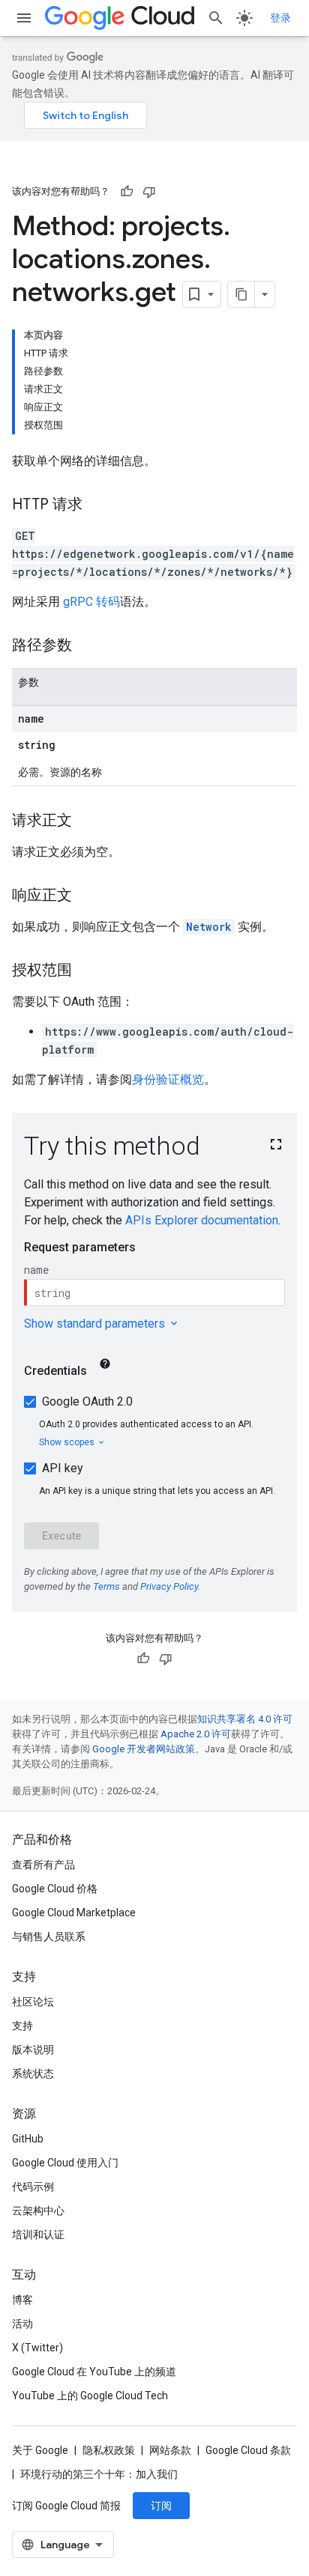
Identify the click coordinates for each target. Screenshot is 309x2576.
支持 (22, 2026)
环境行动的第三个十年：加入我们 (99, 2474)
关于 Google (40, 2450)
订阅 (161, 2506)
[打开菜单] (24, 18)
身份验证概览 (168, 1079)
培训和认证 (38, 2235)
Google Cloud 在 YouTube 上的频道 (94, 2372)
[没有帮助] (149, 192)
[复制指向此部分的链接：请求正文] (87, 821)
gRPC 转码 (91, 602)
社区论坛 (33, 2002)
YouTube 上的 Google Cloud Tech (90, 2396)
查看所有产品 (43, 1865)
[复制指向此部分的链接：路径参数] (87, 646)
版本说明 (33, 2050)
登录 (280, 18)
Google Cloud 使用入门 (65, 2163)
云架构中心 (38, 2211)
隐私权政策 (109, 2450)
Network (209, 927)
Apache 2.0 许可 (196, 1734)
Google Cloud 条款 (248, 2450)
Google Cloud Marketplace (74, 1913)
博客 (22, 2300)
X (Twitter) (37, 2348)
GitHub (28, 2139)
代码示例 (33, 2187)
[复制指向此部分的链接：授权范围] (87, 971)
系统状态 (33, 2074)
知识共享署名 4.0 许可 (245, 1719)
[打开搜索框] (216, 18)
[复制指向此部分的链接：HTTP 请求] (97, 505)
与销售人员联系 (49, 1936)
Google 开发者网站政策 (144, 1749)
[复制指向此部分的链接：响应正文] (87, 896)
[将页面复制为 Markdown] (241, 294)
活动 (22, 2324)
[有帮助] (127, 192)
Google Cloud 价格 (55, 1889)
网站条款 (170, 2450)
